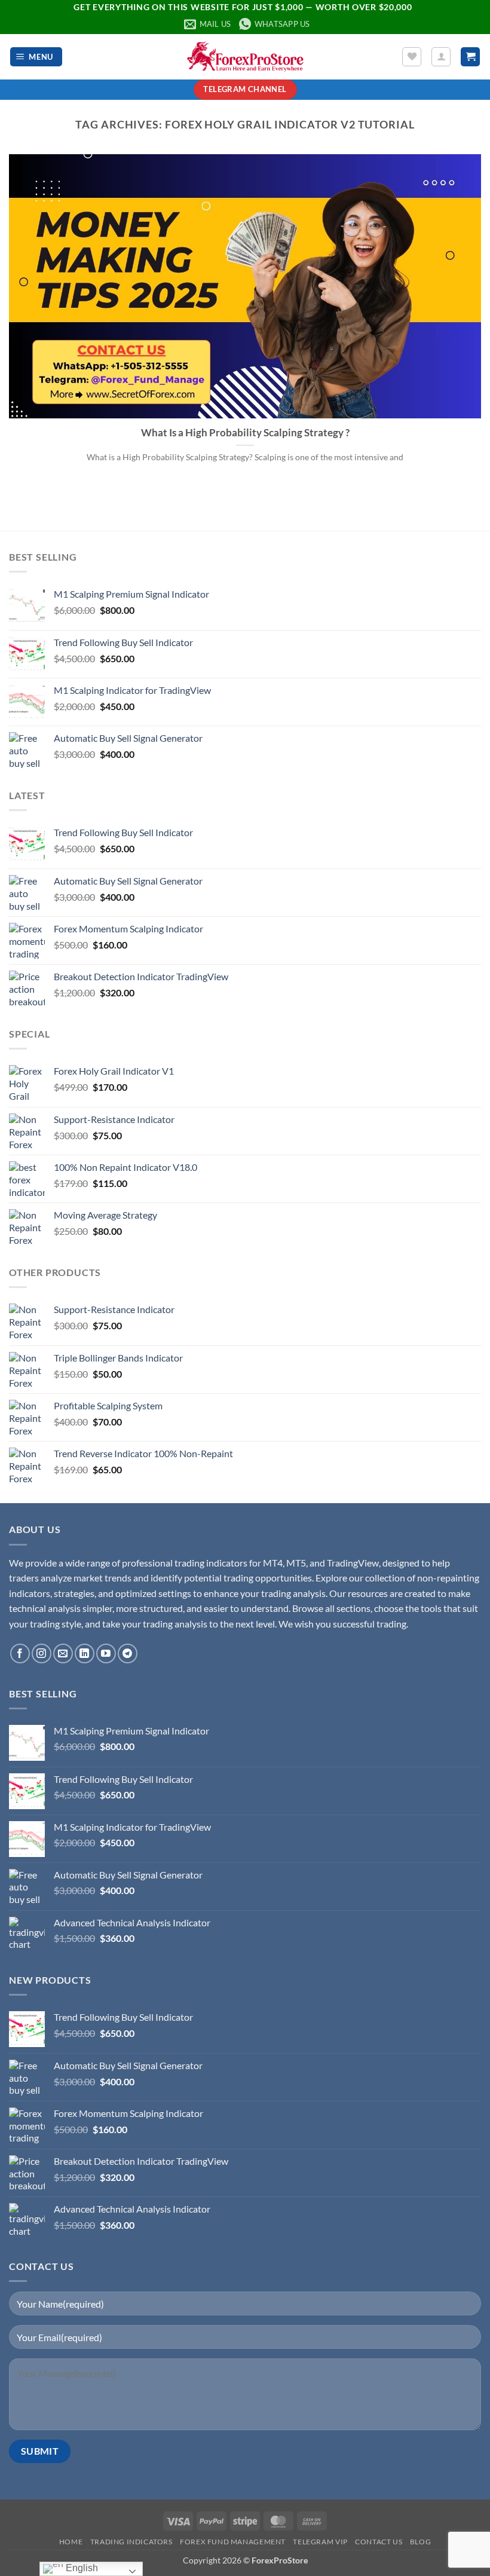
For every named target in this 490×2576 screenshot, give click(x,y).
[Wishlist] (412, 57)
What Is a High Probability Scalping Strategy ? (245, 433)
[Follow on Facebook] (20, 1653)
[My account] (441, 57)
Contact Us (379, 2542)
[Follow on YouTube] (106, 1653)
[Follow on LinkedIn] (85, 1653)
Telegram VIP (320, 2542)
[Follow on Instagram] (42, 1653)
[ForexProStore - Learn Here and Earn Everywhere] (245, 56)
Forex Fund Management (233, 2542)
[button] (36, 57)
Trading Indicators (131, 2542)
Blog (420, 2542)
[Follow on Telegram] (128, 1653)
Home (71, 2542)
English (81, 2568)
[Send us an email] (63, 1653)
